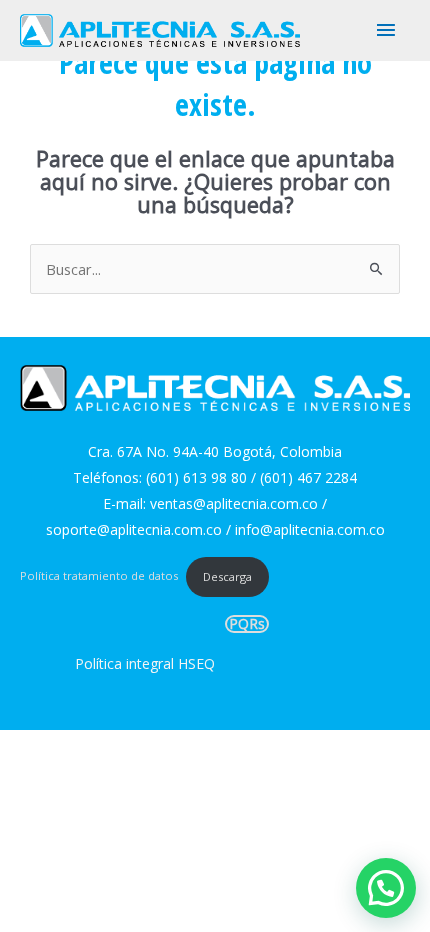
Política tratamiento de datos (99, 576)
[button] (386, 888)
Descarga (227, 576)
